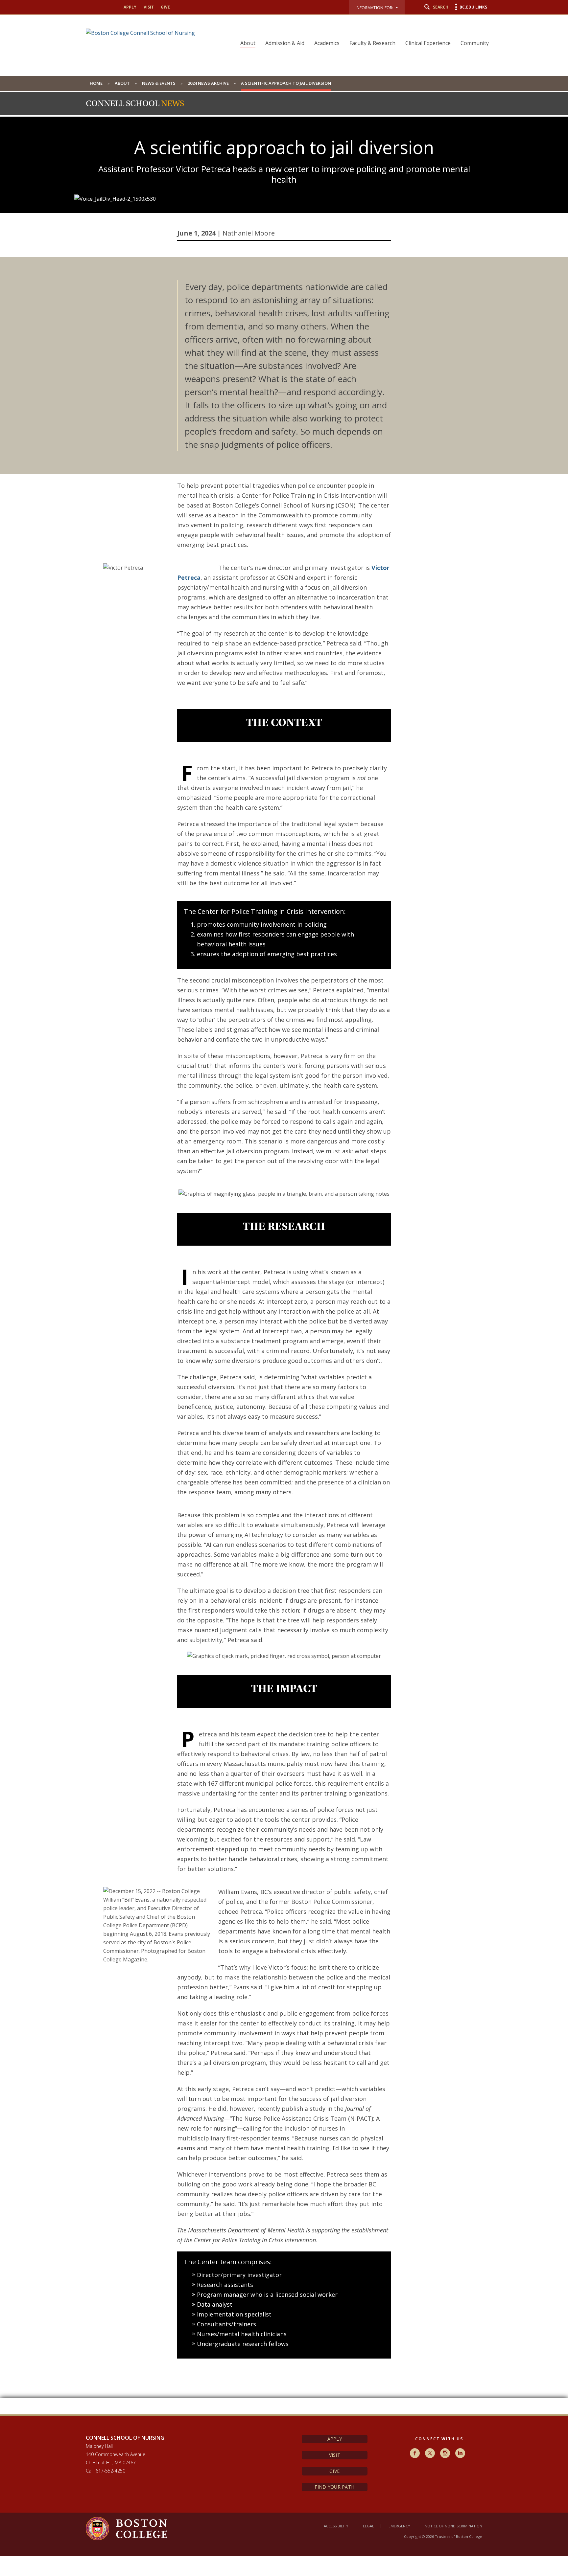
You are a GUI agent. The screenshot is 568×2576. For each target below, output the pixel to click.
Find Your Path (334, 2487)
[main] (284, 1336)
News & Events (159, 83)
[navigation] (360, 32)
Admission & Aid (285, 43)
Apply (335, 2439)
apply (130, 7)
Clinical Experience (428, 43)
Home (96, 83)
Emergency (399, 2526)
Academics (327, 43)
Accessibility (336, 2526)
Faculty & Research (372, 43)
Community (475, 43)
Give (334, 2471)
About (248, 43)
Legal (368, 2526)
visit (149, 7)
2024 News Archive (208, 83)
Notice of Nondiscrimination (453, 2526)
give (165, 7)
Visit (335, 2455)
